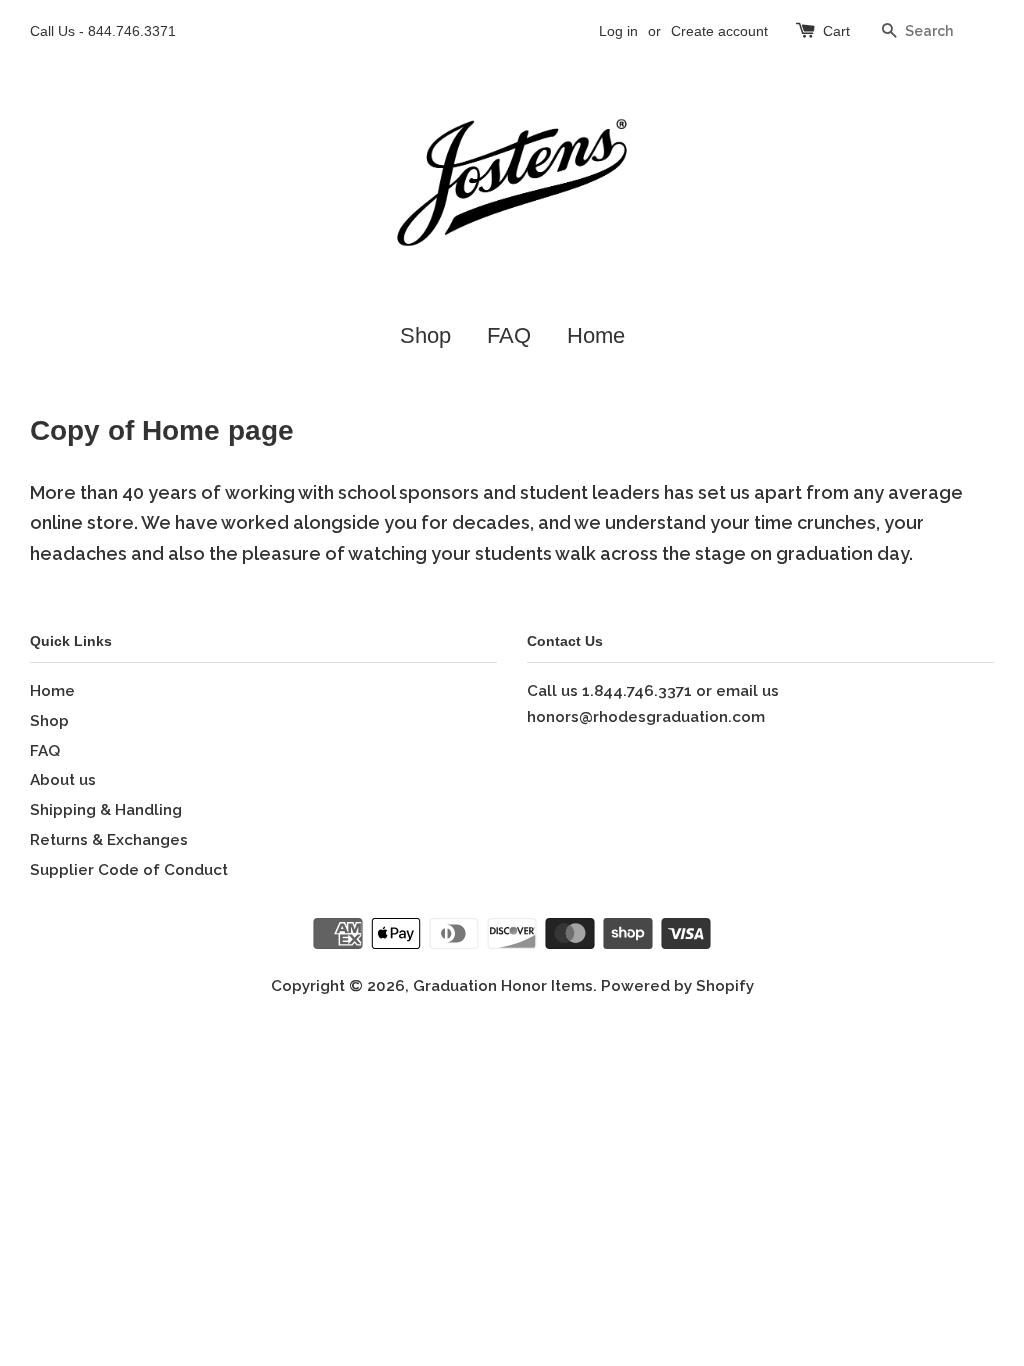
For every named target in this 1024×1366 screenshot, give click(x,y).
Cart (836, 31)
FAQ (509, 335)
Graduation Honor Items (503, 986)
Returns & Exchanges (109, 840)
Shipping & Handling (106, 810)
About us (63, 780)
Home (596, 335)
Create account (719, 31)
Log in (618, 31)
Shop (425, 335)
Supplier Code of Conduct (129, 870)
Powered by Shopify (677, 986)
